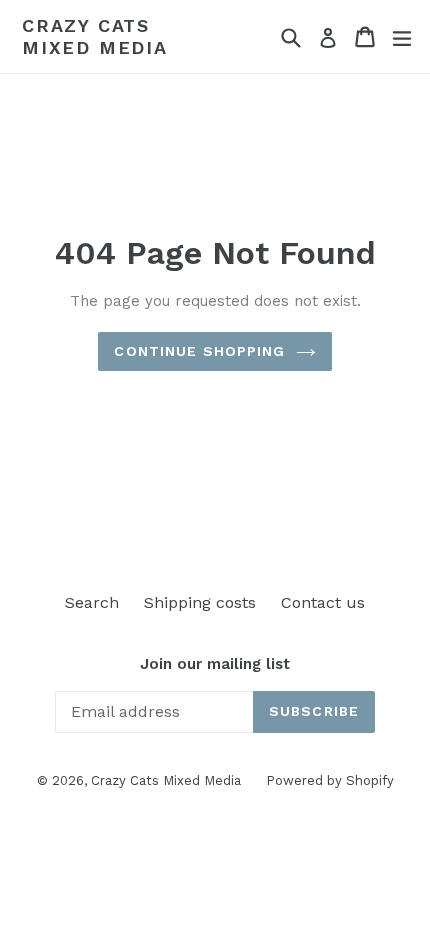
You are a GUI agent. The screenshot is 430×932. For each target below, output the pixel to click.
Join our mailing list (215, 664)
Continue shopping (199, 351)
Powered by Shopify (330, 780)
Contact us (323, 602)
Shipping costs (200, 602)
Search (92, 602)
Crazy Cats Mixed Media (95, 36)
